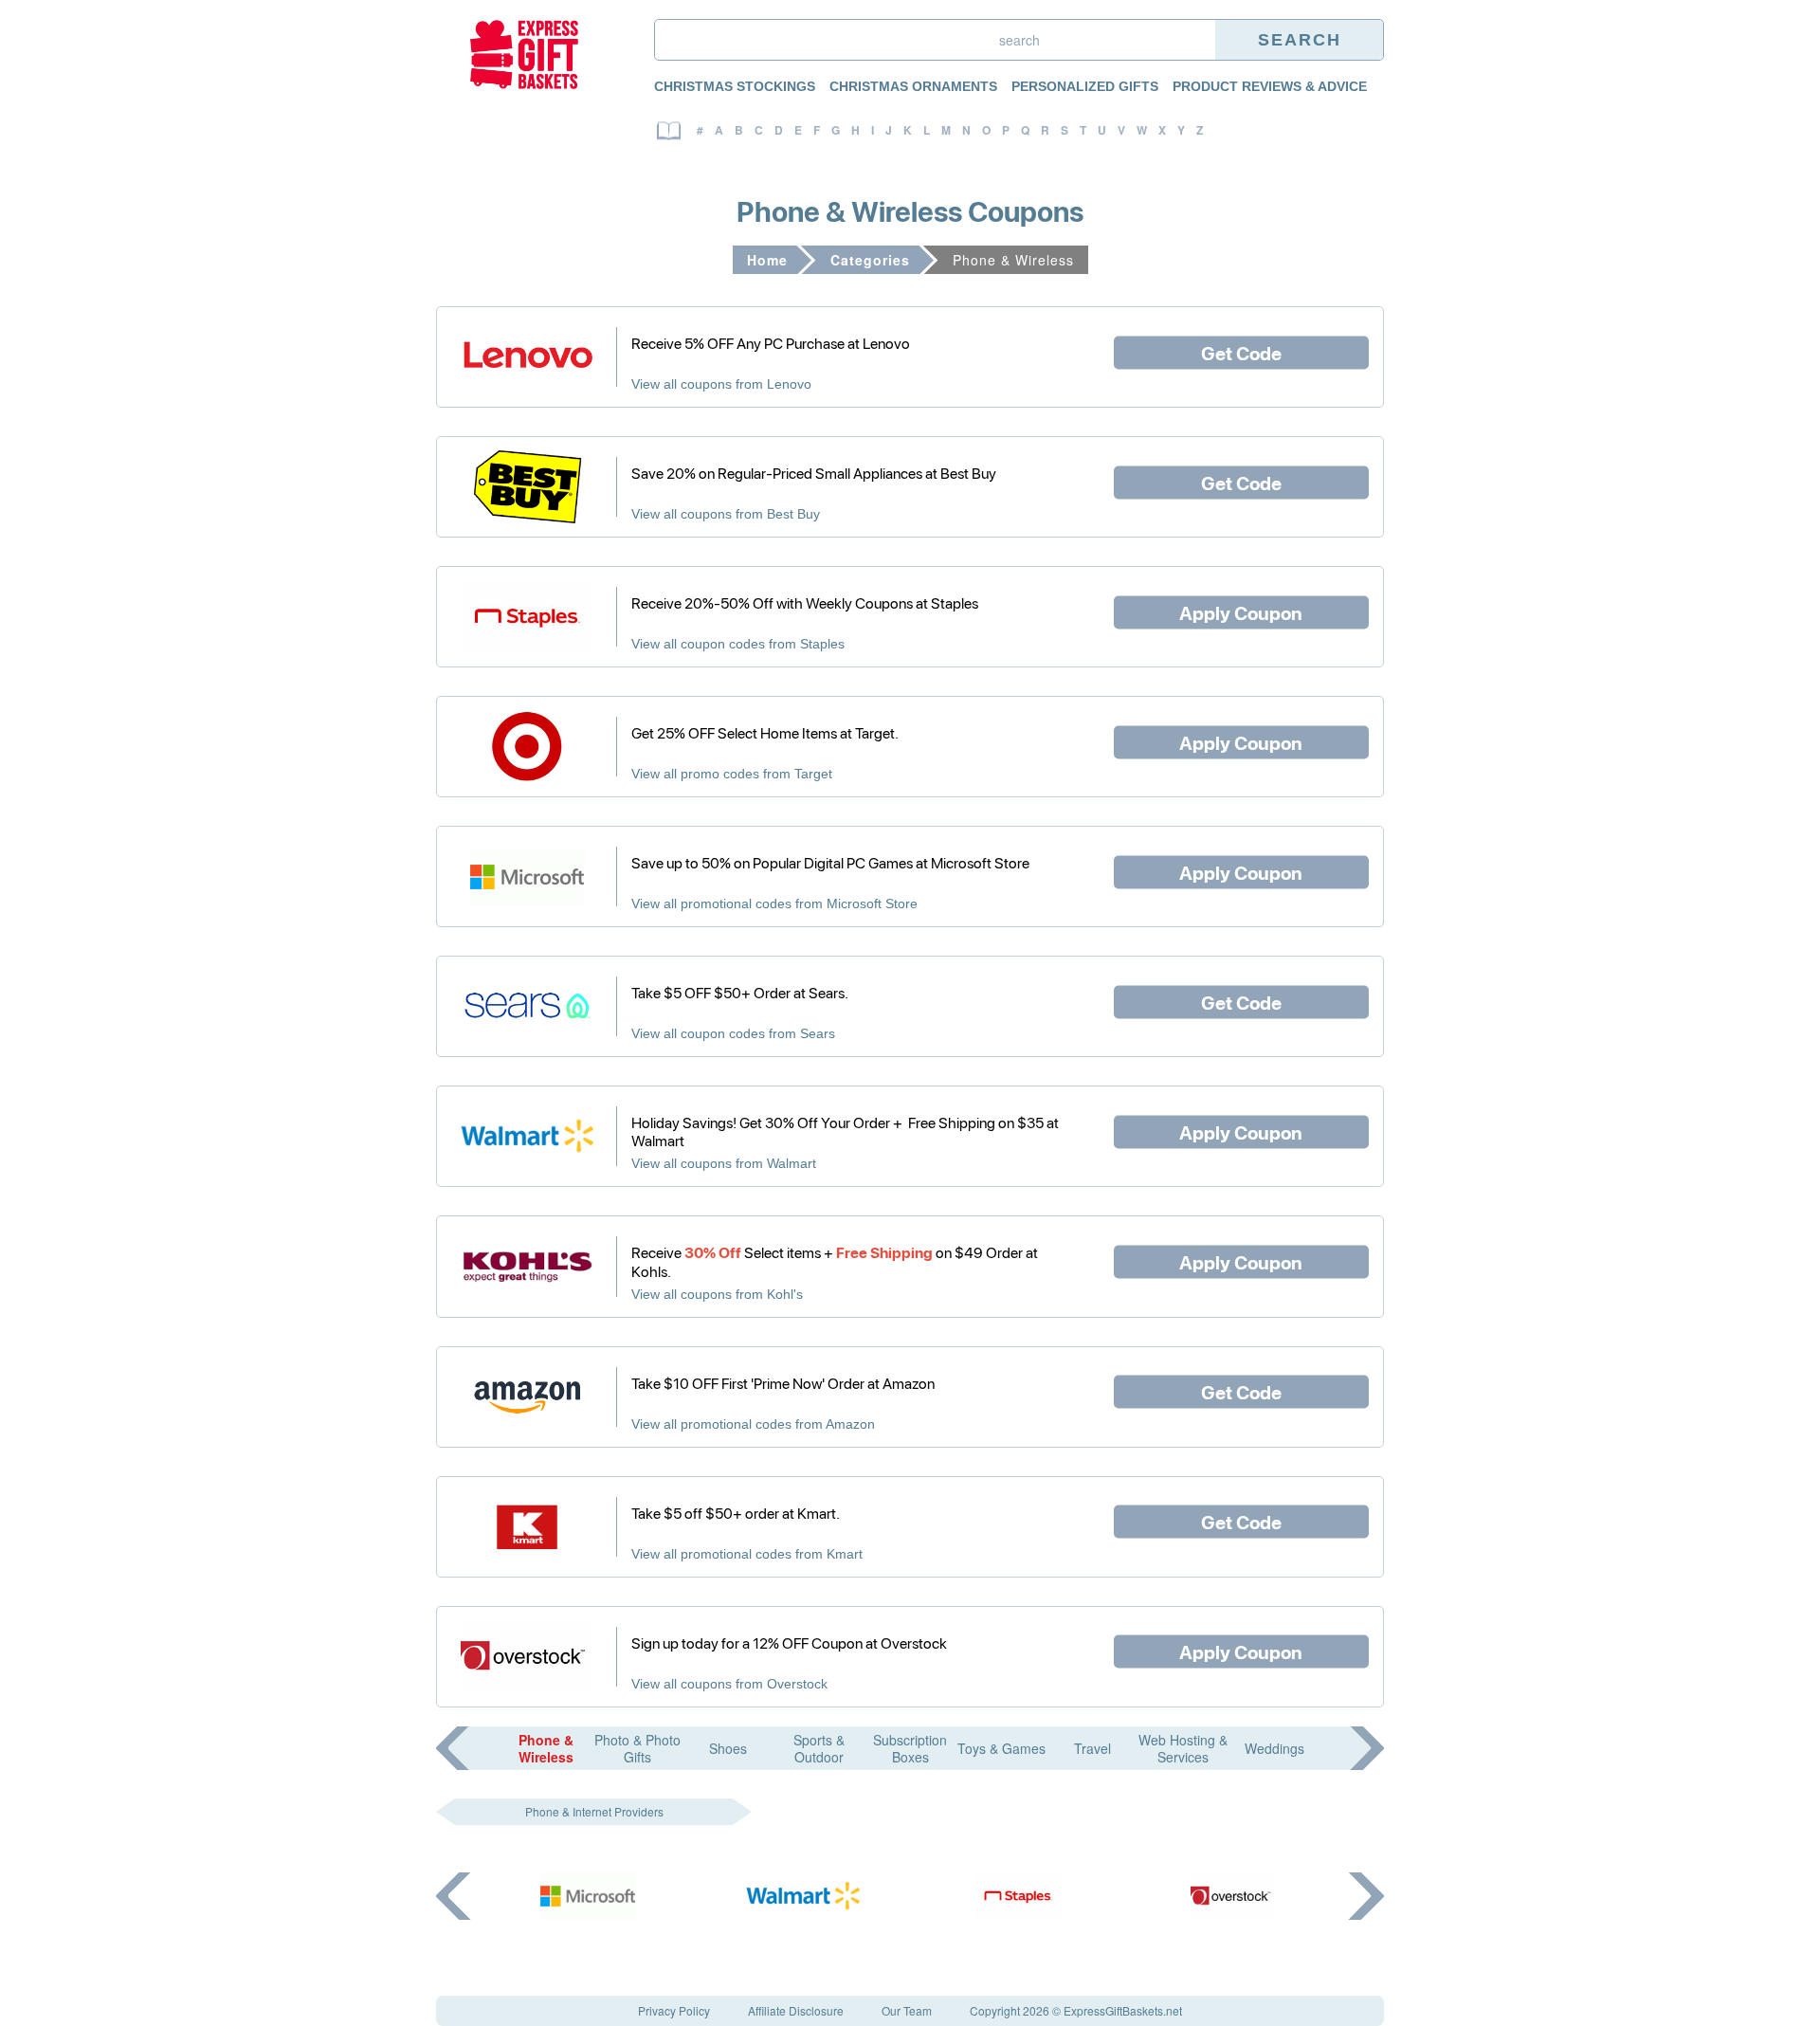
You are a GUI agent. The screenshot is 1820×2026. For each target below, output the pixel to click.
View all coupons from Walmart (724, 1163)
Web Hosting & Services (1183, 1748)
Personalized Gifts (1085, 86)
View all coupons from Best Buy (726, 514)
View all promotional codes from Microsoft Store (774, 903)
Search (1300, 40)
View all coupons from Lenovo (721, 384)
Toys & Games (1001, 1748)
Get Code (1241, 352)
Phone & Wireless (546, 1748)
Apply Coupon (1241, 611)
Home (767, 260)
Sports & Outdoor (819, 1748)
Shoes (728, 1748)
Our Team (907, 2010)
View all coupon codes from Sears (733, 1033)
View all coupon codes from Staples (738, 644)
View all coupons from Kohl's (717, 1294)
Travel (1092, 1748)
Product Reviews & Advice (1270, 86)
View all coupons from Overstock (729, 1684)
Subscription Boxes (910, 1748)
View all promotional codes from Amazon (753, 1424)
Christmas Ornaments (913, 86)
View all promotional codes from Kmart (747, 1554)
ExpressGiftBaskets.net (1123, 2010)
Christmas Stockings (735, 86)
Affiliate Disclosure (796, 2010)
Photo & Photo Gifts (637, 1748)
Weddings (1274, 1748)
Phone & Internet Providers (594, 1811)
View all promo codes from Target (732, 774)
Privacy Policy (674, 2010)
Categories (870, 260)
